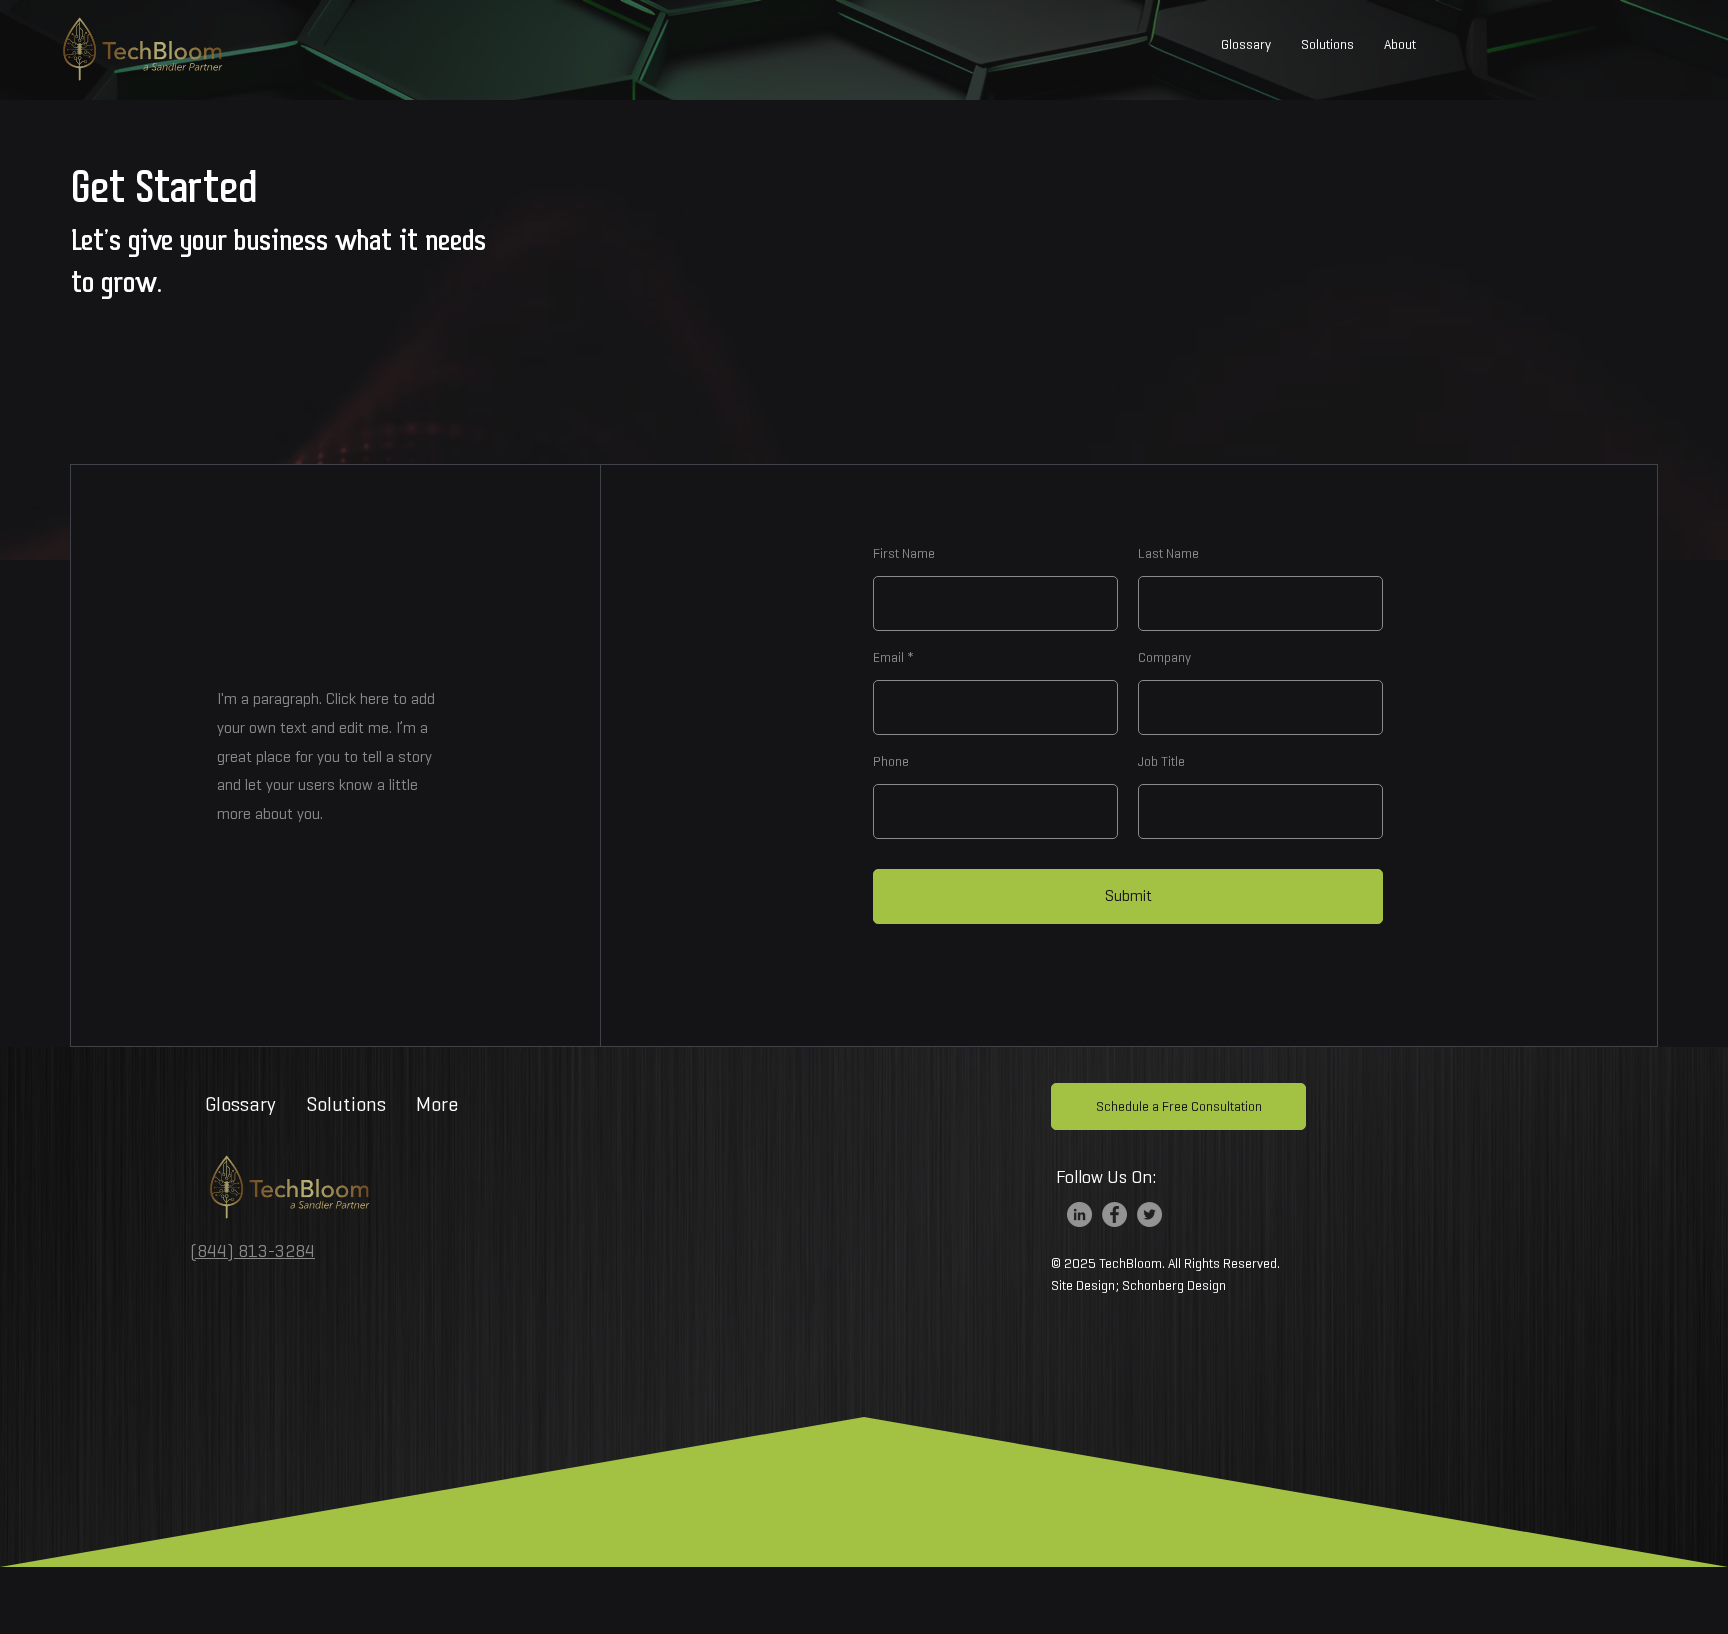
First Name (904, 554)
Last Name (1168, 554)
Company (1164, 658)
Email (888, 658)
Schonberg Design (1174, 1285)
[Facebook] (1114, 1214)
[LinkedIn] (1079, 1214)
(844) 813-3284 (252, 1251)
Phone (891, 762)
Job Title (1161, 762)
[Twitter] (1149, 1214)
